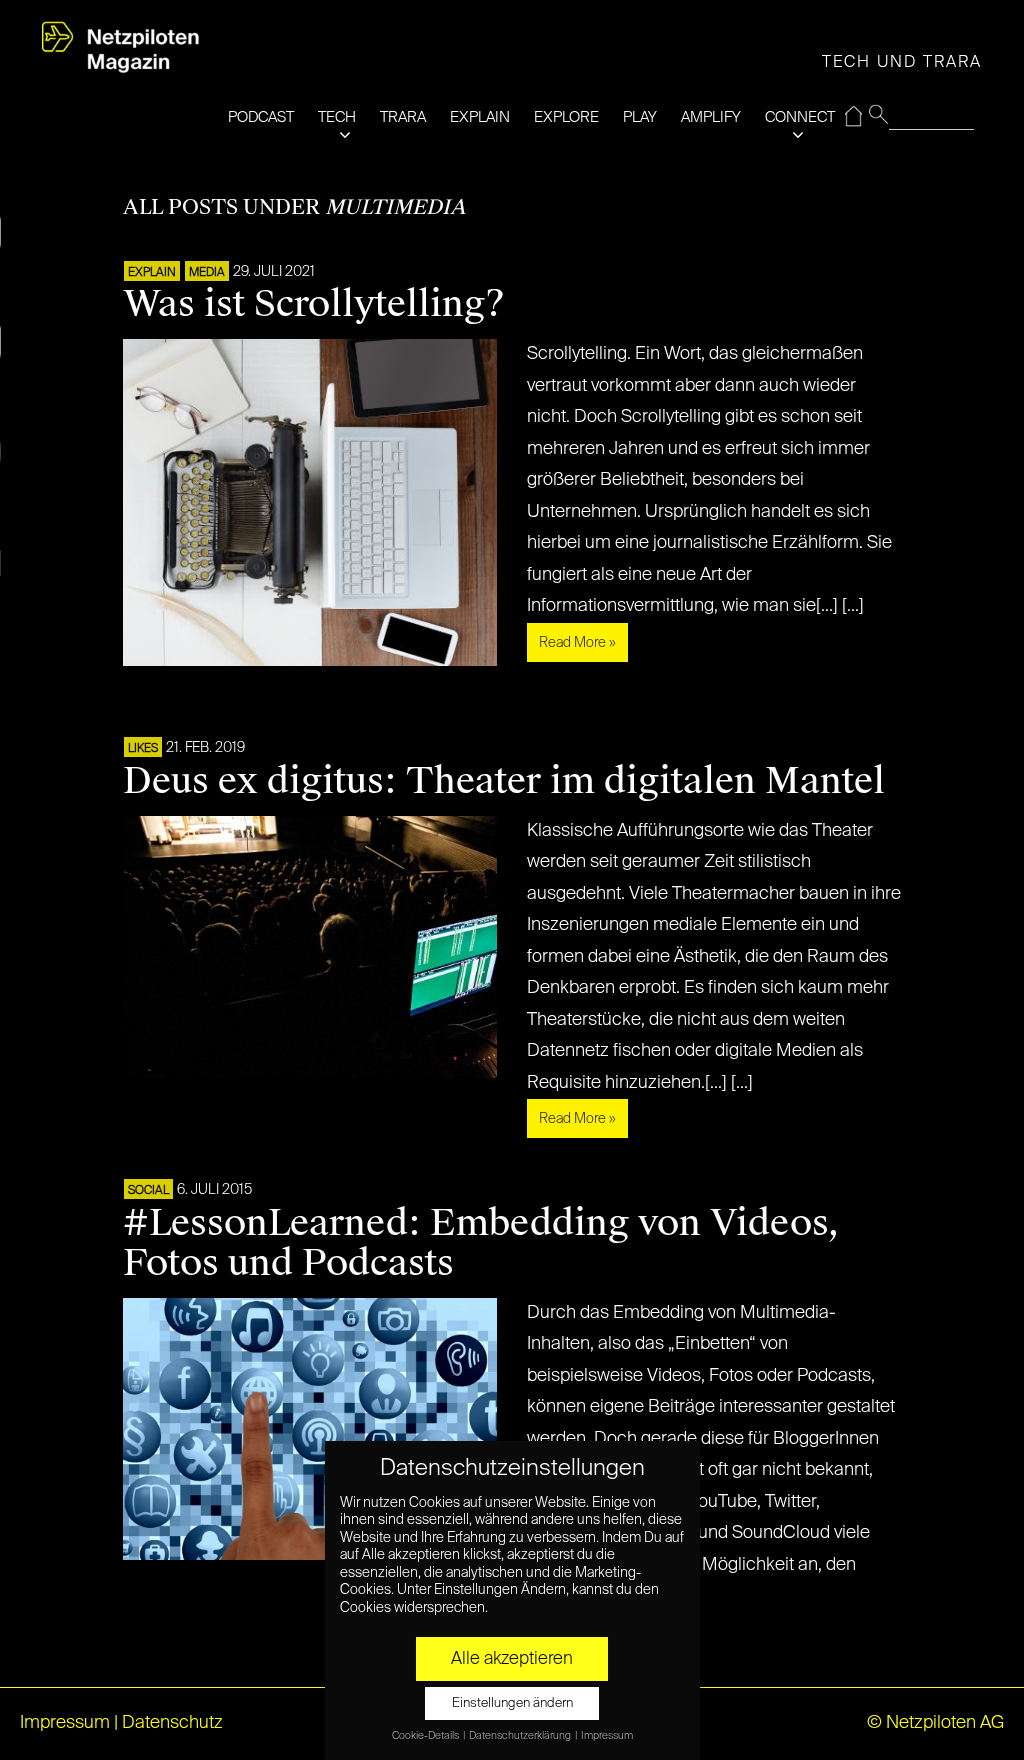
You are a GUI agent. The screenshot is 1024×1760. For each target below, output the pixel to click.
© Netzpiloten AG (935, 1723)
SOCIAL (148, 1191)
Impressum (65, 1723)
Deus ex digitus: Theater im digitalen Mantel (504, 781)
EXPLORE (566, 117)
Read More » (577, 643)
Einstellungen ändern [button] (512, 1703)
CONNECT (800, 117)
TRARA (403, 117)
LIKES (143, 749)
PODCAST (261, 117)
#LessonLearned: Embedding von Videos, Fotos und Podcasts (481, 1243)
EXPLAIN (480, 117)
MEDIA (207, 273)
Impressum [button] (607, 1736)
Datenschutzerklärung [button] (521, 1736)
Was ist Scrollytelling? (314, 304)
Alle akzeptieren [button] (512, 1659)
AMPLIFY (711, 117)
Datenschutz (172, 1723)
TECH (337, 117)
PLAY (640, 117)
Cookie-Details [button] (426, 1736)
